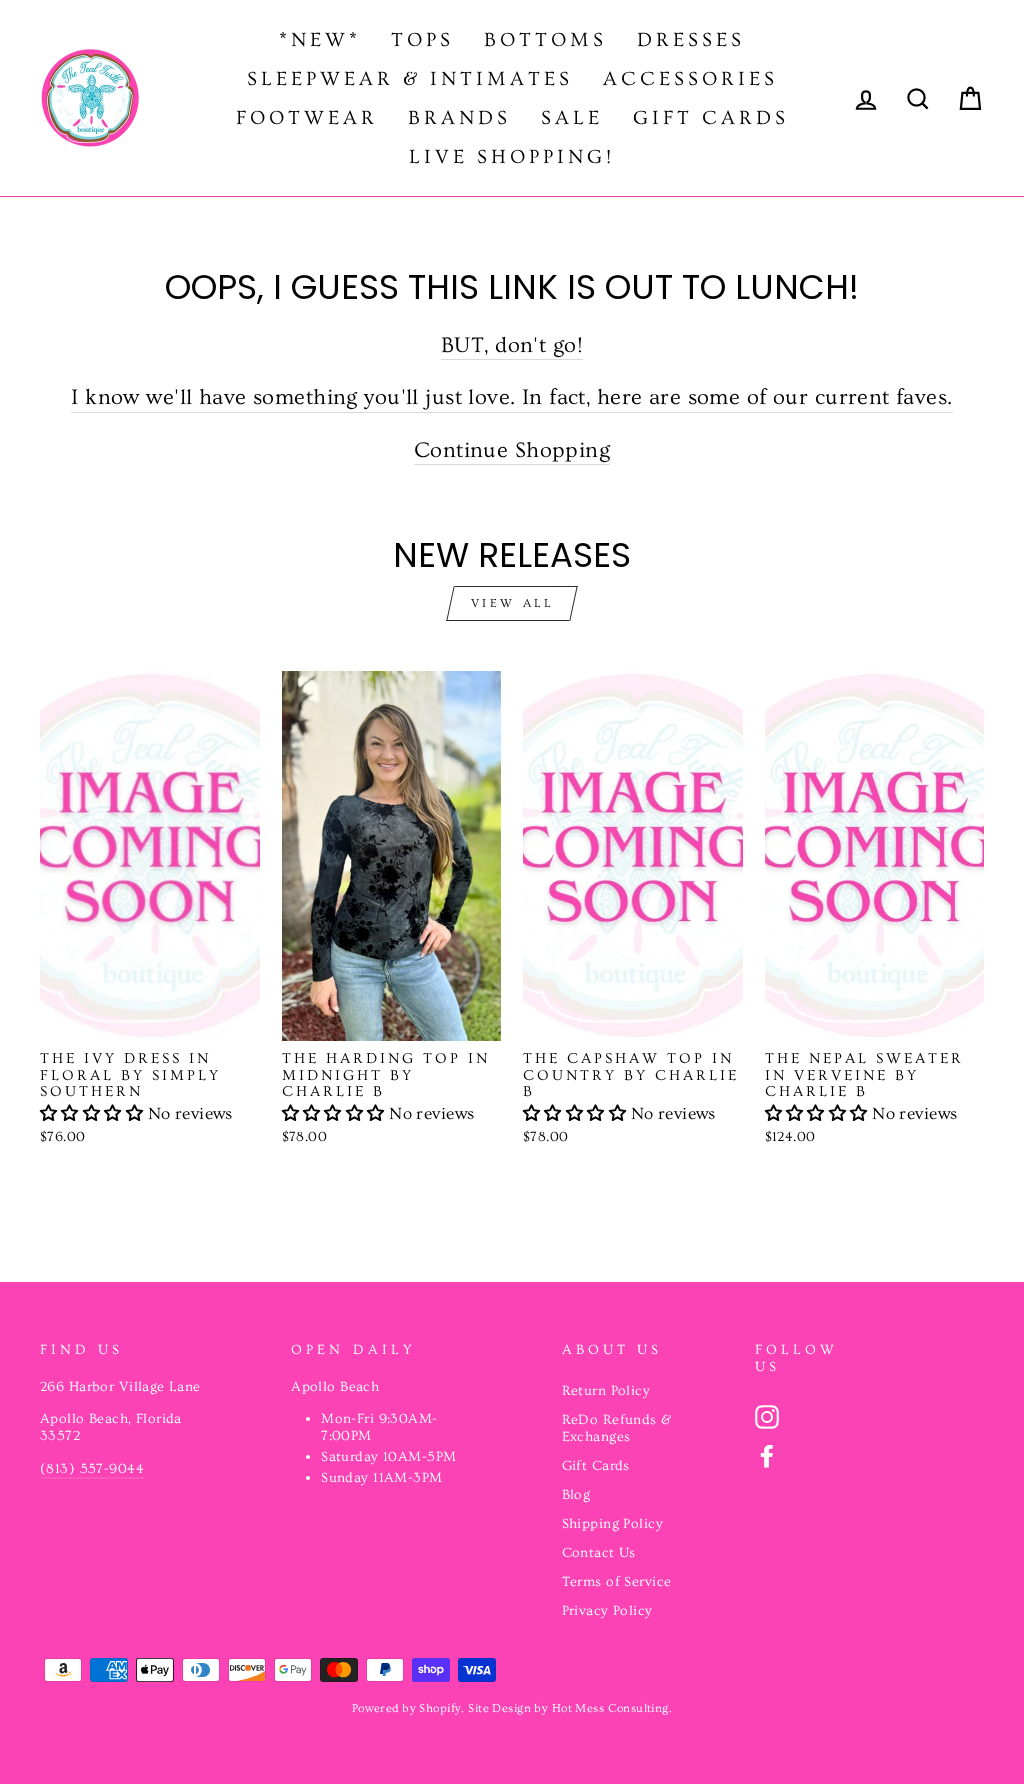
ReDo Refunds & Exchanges (617, 1428)
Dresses (691, 40)
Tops (422, 40)
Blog (576, 1495)
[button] (94, 1113)
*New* (320, 40)
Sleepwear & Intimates (410, 79)
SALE (572, 118)
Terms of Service (617, 1582)
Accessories (690, 79)
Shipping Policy (612, 1524)
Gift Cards (711, 118)
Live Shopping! (512, 157)
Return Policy (606, 1391)
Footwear (307, 118)
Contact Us (599, 1553)
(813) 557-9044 (92, 1469)
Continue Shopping (512, 450)
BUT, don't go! (512, 345)
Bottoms (545, 40)
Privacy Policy (607, 1611)
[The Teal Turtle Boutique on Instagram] (767, 1417)
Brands (459, 118)
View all (512, 603)
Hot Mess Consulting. (612, 1708)
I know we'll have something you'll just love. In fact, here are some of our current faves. (511, 397)
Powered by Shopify (407, 1708)
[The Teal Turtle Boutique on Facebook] (767, 1456)
